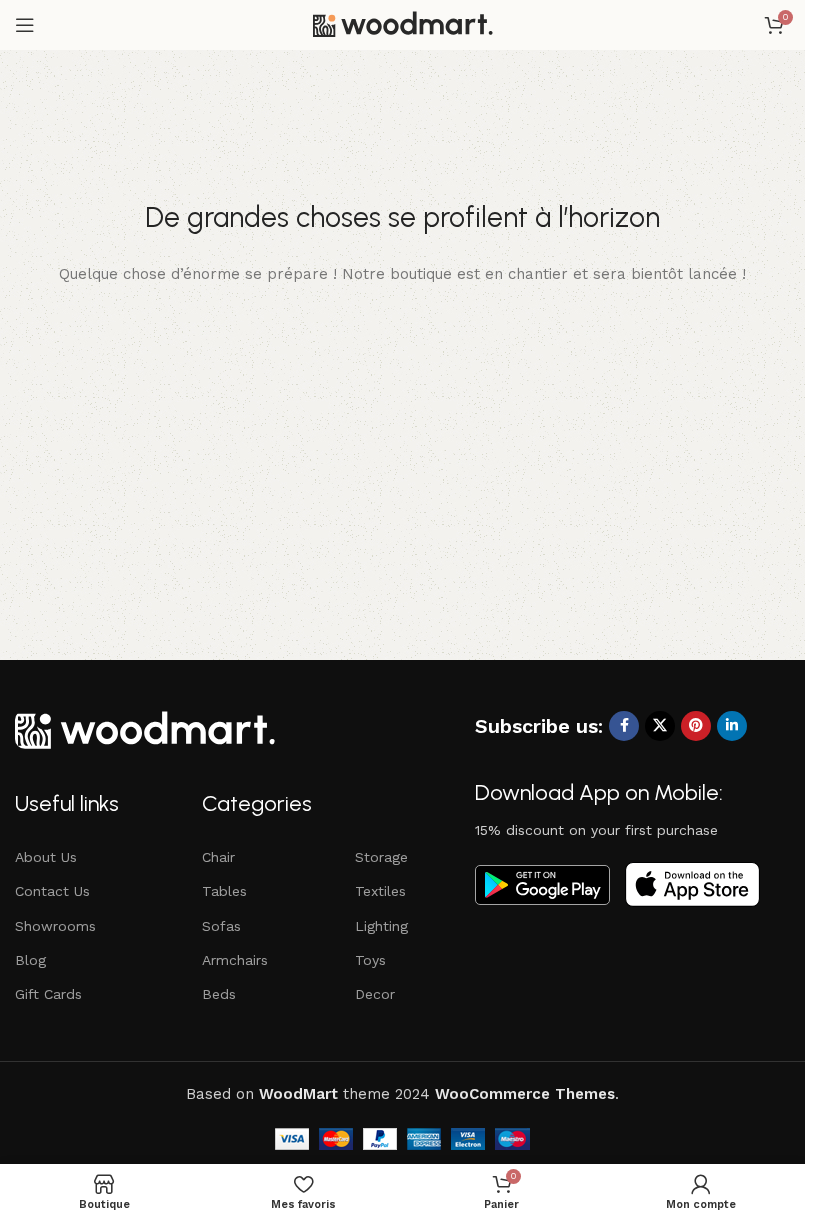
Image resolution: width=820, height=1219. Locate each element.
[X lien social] (660, 726)
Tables (224, 891)
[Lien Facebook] (624, 726)
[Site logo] (403, 24)
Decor (375, 994)
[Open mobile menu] (25, 25)
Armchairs (235, 960)
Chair (218, 857)
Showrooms (55, 926)
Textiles (380, 891)
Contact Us (52, 891)
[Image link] (145, 728)
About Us (46, 857)
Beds (219, 994)
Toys (370, 960)
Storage (381, 857)
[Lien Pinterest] (696, 726)
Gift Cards (48, 994)
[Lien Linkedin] (732, 726)
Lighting (381, 926)
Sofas (221, 926)
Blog (30, 960)
